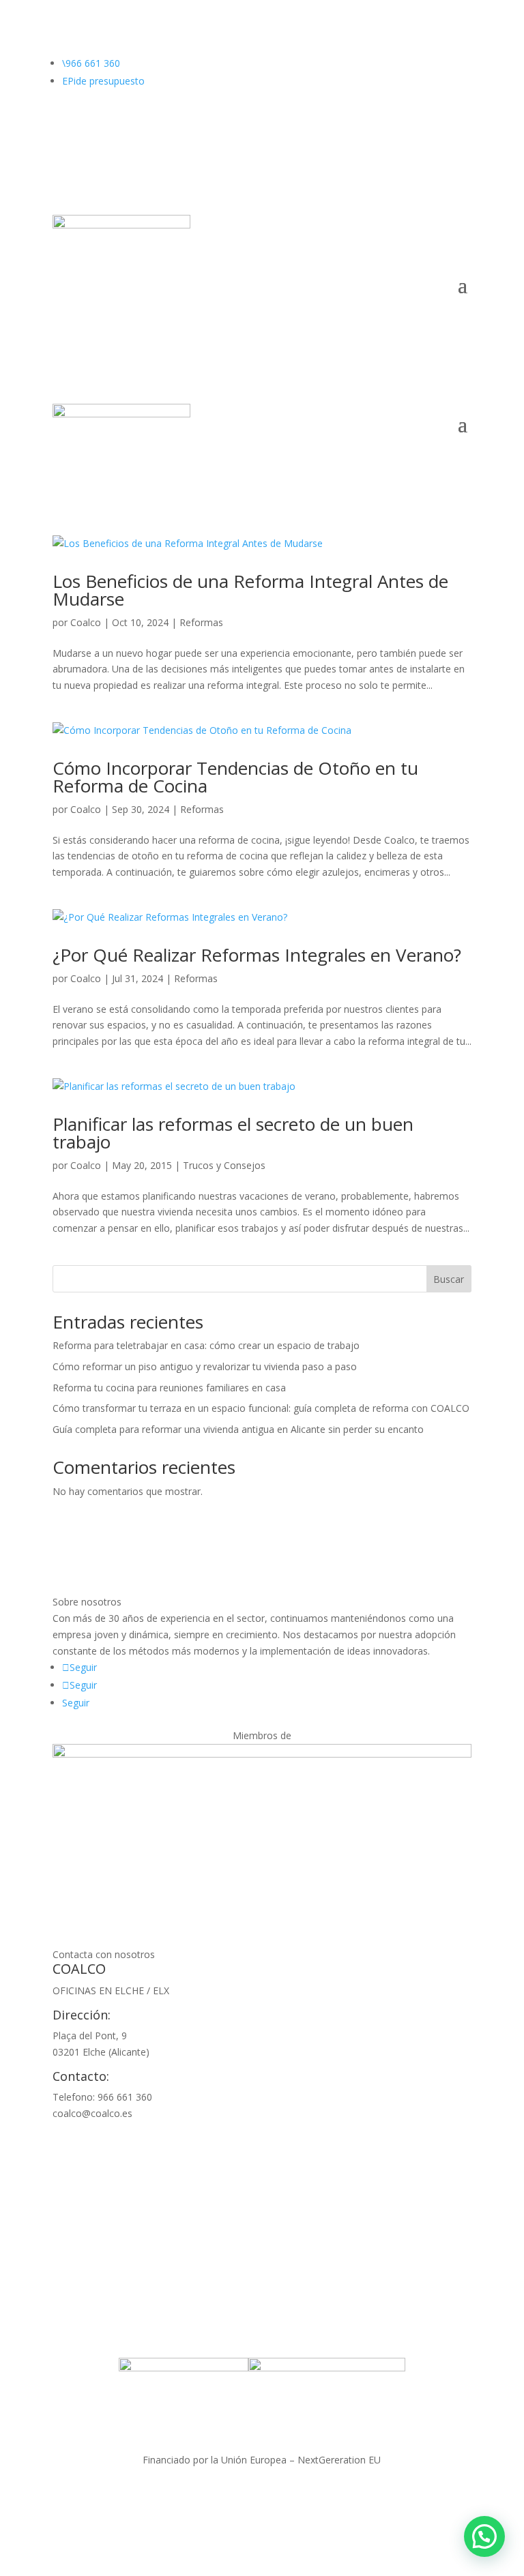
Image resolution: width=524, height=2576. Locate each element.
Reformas (201, 622)
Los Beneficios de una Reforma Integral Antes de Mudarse (250, 590)
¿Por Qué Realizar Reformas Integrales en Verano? (257, 955)
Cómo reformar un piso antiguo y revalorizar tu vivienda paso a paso (205, 1366)
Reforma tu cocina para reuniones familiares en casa (169, 1388)
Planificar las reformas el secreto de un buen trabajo (233, 1133)
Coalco (86, 622)
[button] (484, 2536)
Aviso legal (101, 2497)
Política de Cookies (282, 2497)
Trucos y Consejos (224, 1165)
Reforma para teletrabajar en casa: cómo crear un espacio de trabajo (206, 1345)
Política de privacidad (183, 2497)
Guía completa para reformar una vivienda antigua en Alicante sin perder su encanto (238, 1429)
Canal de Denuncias (379, 2497)
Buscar (449, 1279)
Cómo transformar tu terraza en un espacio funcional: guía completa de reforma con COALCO (261, 1408)
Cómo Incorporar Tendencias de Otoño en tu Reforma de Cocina (235, 777)
